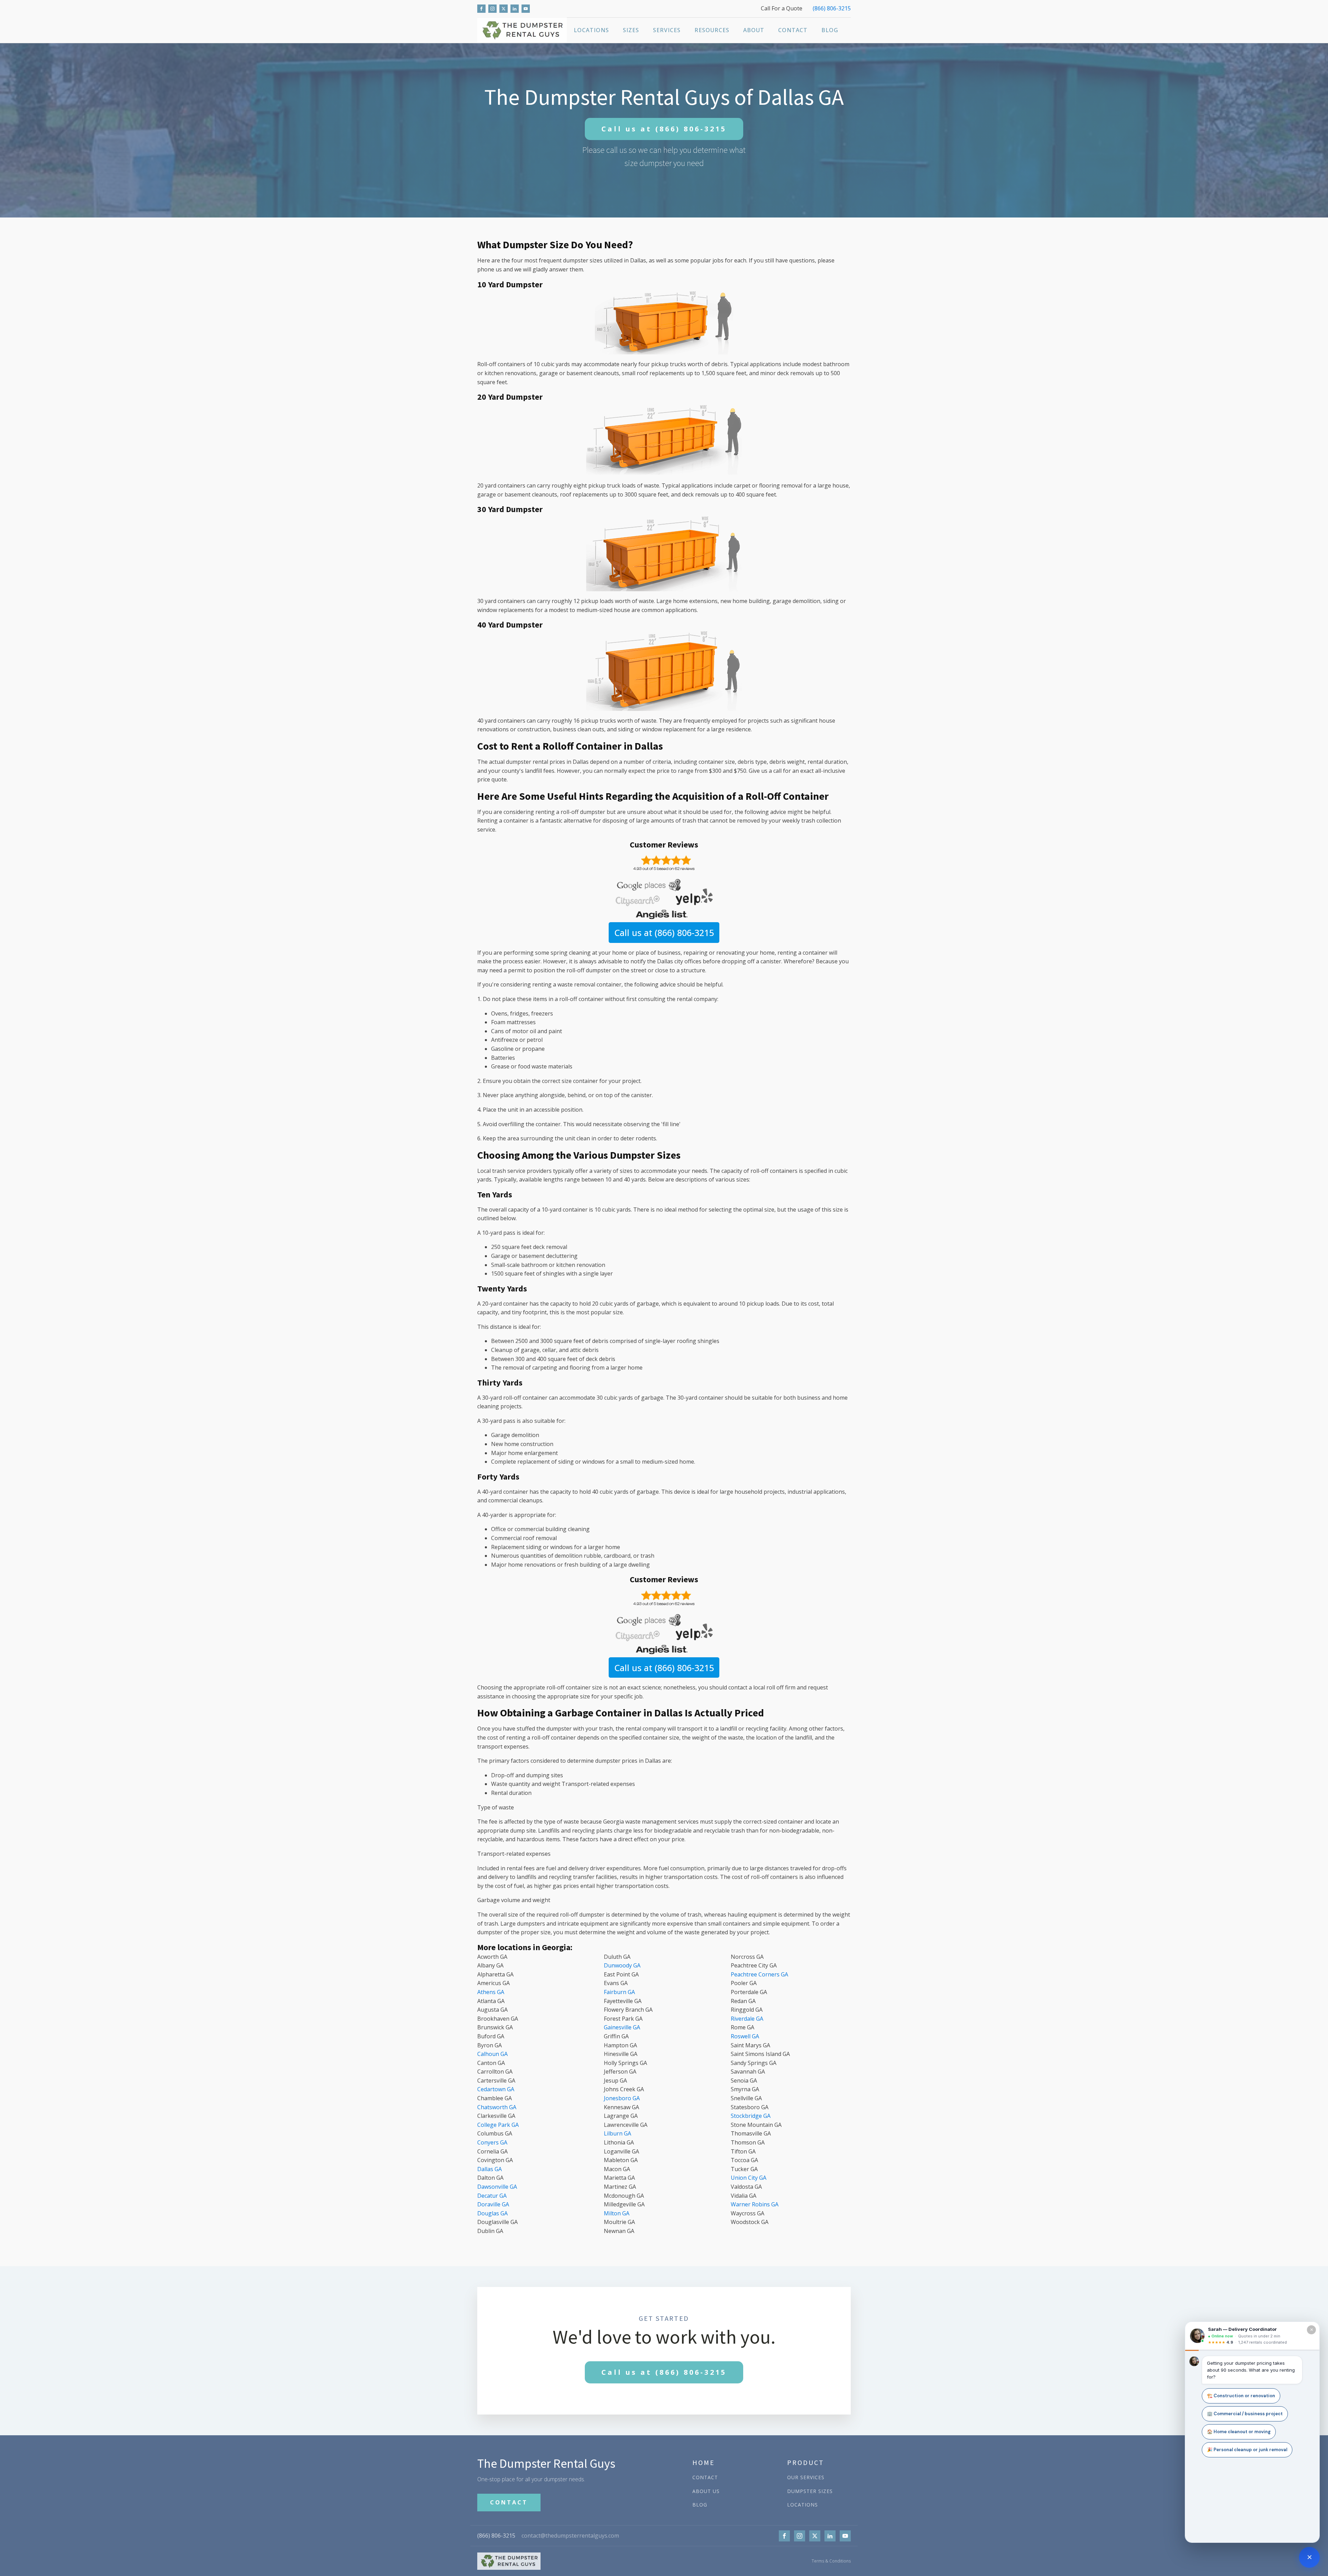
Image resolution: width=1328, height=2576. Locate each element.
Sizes (631, 30)
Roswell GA (745, 2036)
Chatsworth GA (497, 2107)
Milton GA (617, 2213)
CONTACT (509, 2502)
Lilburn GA (617, 2133)
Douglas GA (492, 2213)
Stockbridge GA (751, 2116)
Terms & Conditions (831, 2561)
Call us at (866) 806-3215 (664, 933)
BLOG (700, 2505)
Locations (591, 30)
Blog (830, 30)
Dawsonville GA (497, 2187)
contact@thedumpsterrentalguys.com (570, 2536)
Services (667, 30)
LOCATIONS (803, 2505)
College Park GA (498, 2125)
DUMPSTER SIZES (810, 2491)
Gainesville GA (622, 2027)
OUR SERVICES (806, 2477)
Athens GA (491, 1992)
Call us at (664, 129)
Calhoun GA (492, 2054)
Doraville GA (493, 2204)
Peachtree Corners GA (759, 1974)
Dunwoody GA (622, 1965)
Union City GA (749, 2178)
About (754, 30)
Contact (793, 30)
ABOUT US (706, 2491)
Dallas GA (490, 2169)
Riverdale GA (747, 2019)
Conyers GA (492, 2142)
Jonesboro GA (622, 2098)
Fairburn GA (619, 1992)
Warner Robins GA (755, 2204)
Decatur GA (492, 2196)
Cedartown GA (496, 2089)
